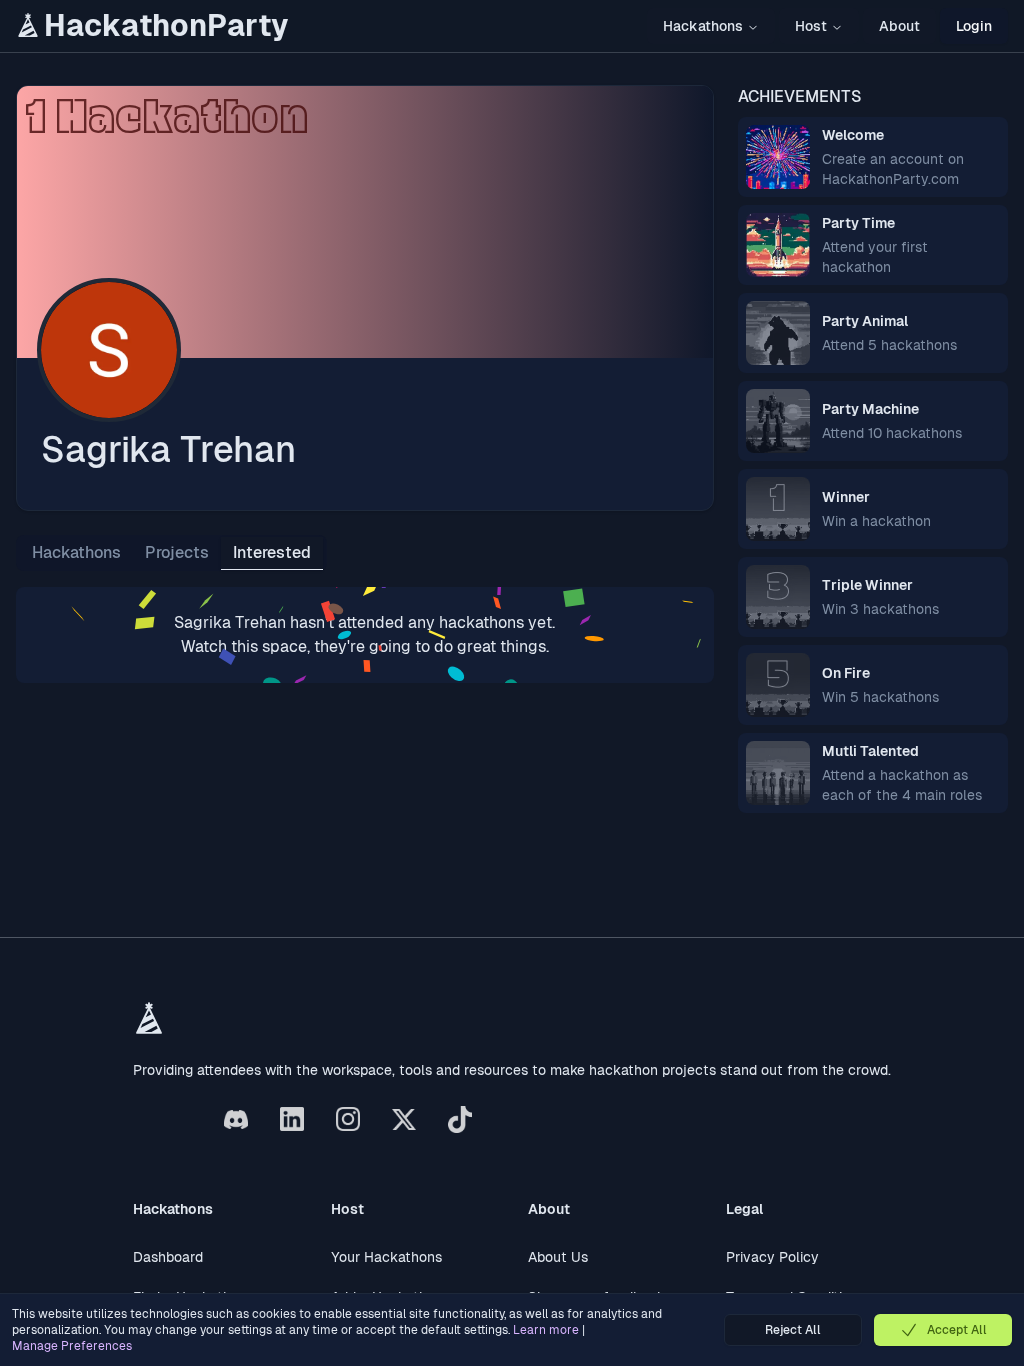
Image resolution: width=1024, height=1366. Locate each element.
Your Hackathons (386, 1257)
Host (811, 26)
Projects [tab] (177, 552)
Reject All (793, 1330)
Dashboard (168, 1257)
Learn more (546, 1330)
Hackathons (703, 26)
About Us (558, 1257)
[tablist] (171, 553)
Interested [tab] (272, 552)
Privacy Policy (772, 1257)
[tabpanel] (365, 635)
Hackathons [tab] (76, 552)
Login (974, 26)
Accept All (957, 1330)
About (899, 26)
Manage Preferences (72, 1346)
